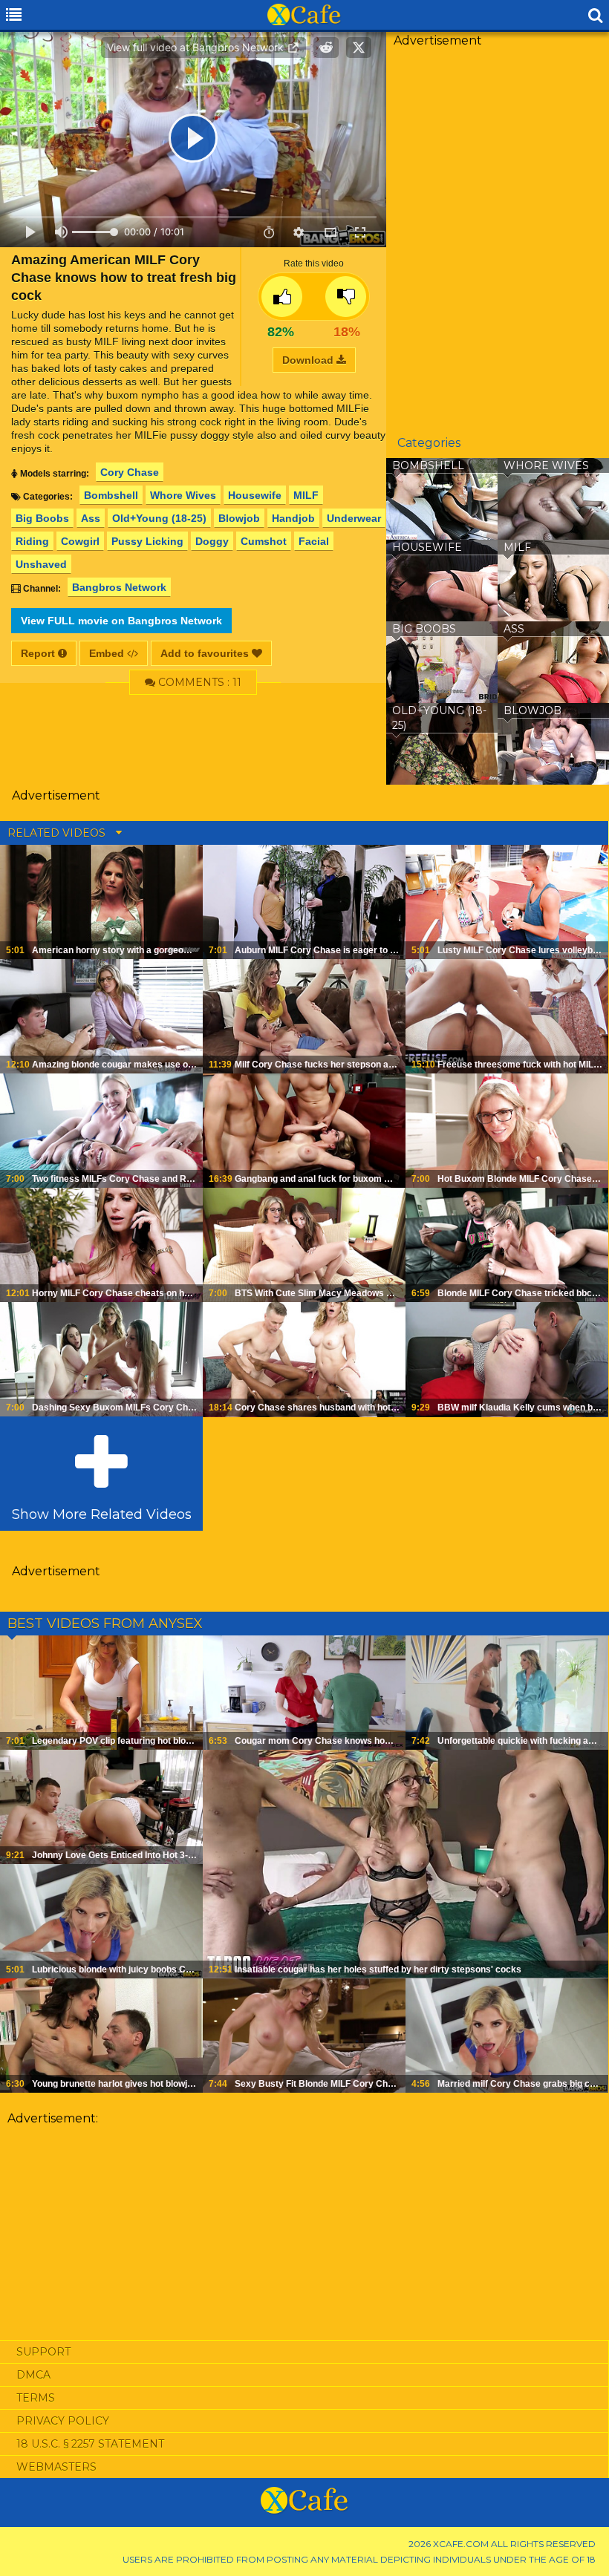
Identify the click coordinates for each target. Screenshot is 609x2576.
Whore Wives (183, 495)
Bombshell (111, 495)
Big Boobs (42, 518)
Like (282, 297)
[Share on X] (359, 48)
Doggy (212, 541)
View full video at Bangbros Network (197, 47)
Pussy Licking (147, 541)
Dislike (346, 297)
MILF (306, 495)
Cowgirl (80, 541)
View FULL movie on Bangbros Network (121, 621)
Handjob (293, 518)
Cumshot (264, 541)
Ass (91, 518)
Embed (108, 653)
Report (39, 653)
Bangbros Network (119, 587)
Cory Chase (130, 472)
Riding (32, 541)
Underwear (354, 518)
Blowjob (239, 518)
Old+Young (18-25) (159, 518)
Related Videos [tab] (58, 833)
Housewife (255, 495)
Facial (314, 541)
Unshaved (41, 564)
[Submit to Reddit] (326, 48)
